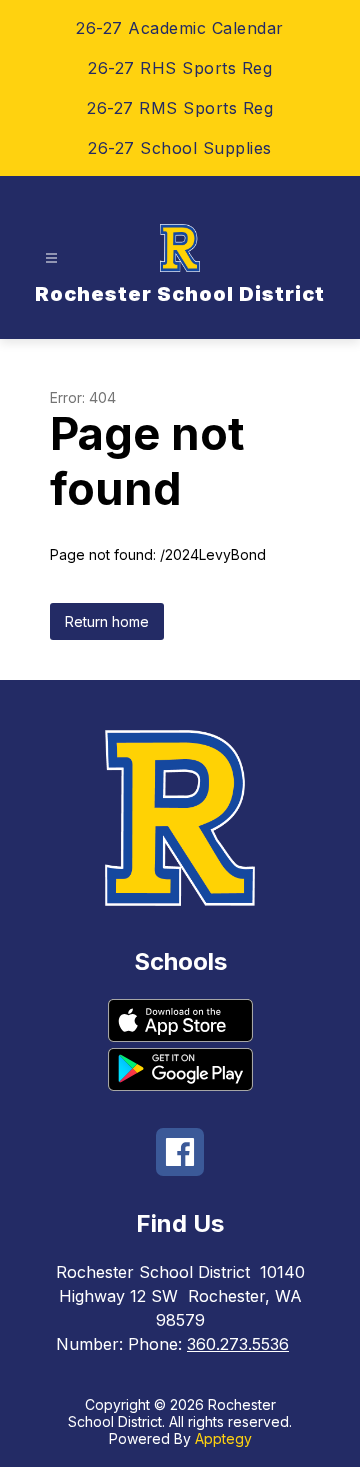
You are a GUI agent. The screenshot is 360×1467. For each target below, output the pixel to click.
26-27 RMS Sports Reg (180, 108)
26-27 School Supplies (180, 148)
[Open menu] (51, 258)
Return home (107, 621)
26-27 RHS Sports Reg (180, 68)
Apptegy (223, 1438)
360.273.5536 (238, 1344)
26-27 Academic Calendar (180, 28)
